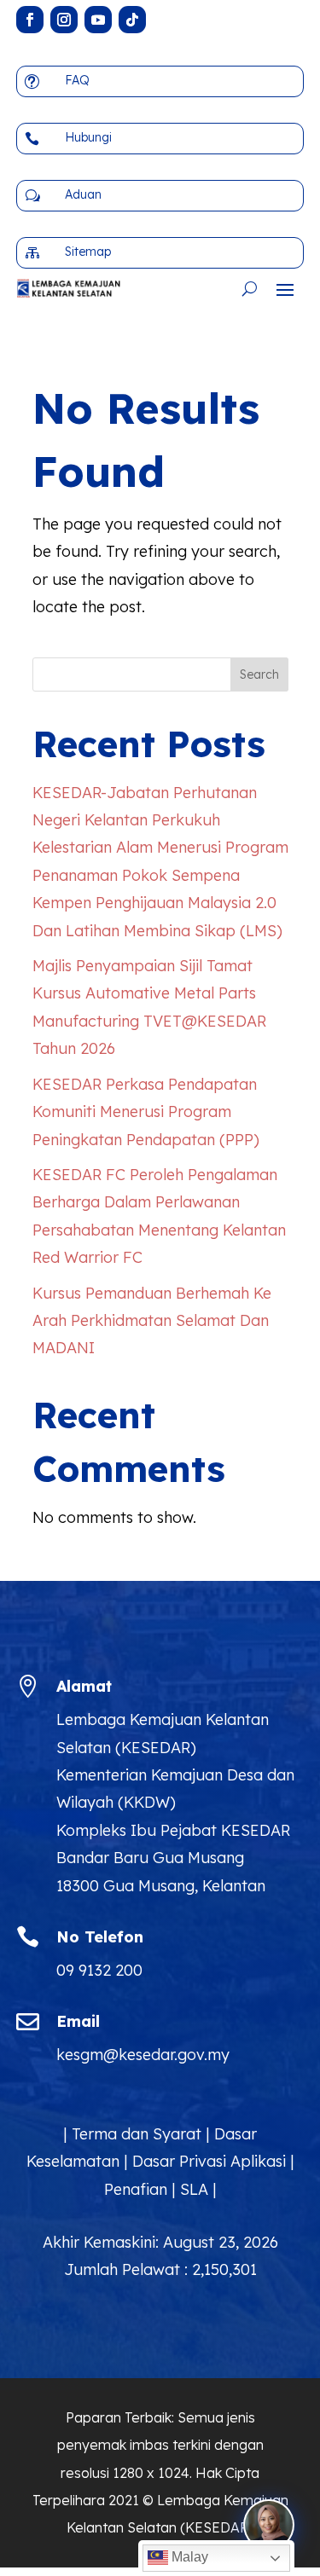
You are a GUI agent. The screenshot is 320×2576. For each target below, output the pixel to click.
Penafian (136, 2189)
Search (259, 674)
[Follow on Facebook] (30, 20)
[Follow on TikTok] (132, 20)
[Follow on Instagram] (64, 20)
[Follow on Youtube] (98, 20)
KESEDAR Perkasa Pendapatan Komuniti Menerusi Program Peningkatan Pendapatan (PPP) (146, 1112)
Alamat (84, 1686)
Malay (188, 2557)
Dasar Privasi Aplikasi (209, 2161)
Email (78, 2021)
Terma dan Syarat (137, 2134)
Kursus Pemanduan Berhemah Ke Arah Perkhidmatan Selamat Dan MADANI (152, 1321)
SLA (194, 2189)
